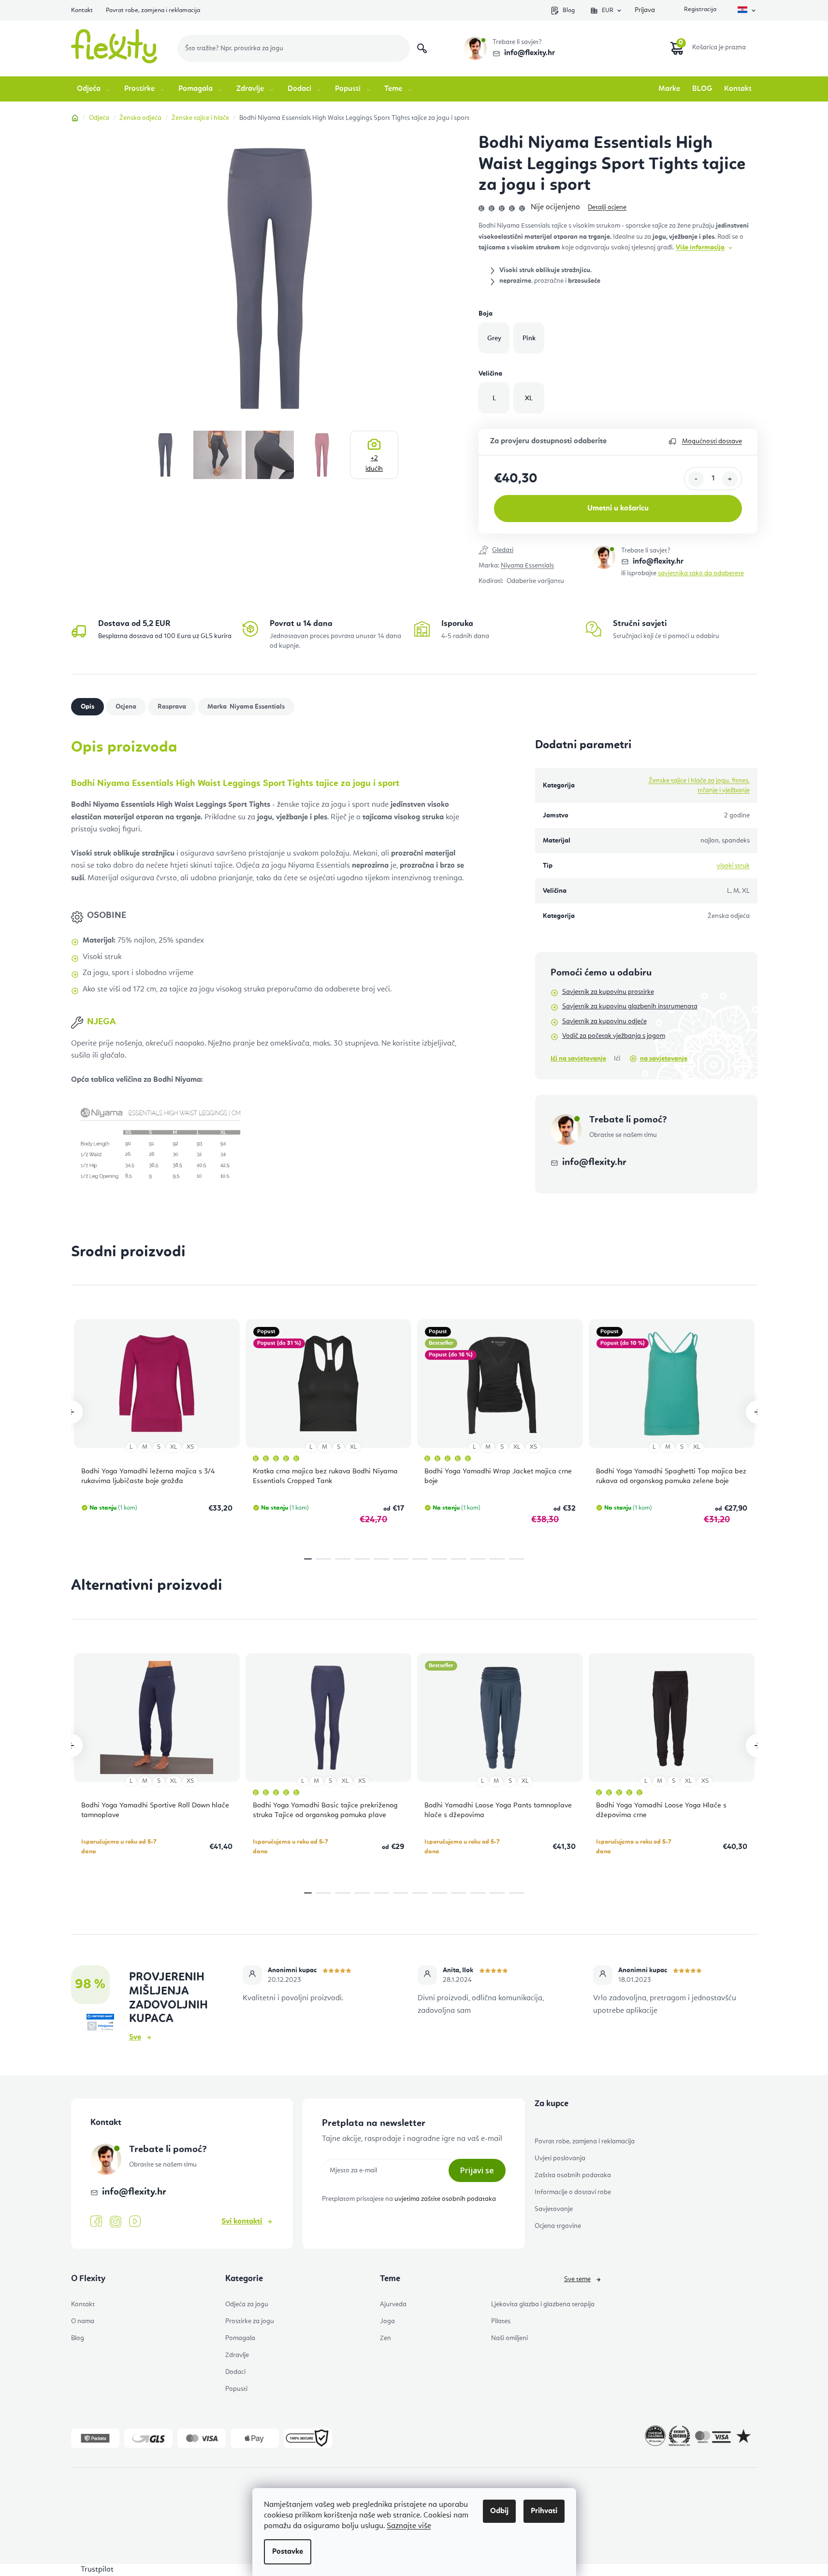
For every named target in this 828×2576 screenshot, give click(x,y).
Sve (135, 2038)
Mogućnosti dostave (712, 441)
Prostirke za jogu (250, 2321)
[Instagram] (116, 2222)
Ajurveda (393, 2304)
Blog (569, 10)
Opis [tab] (87, 707)
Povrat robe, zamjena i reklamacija (153, 10)
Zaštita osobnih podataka (573, 2175)
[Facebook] (96, 2222)
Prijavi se (477, 2170)
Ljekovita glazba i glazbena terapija (543, 2304)
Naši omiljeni (509, 2338)
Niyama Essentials (527, 566)
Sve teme (577, 2279)
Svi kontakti (242, 2222)
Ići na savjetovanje (578, 1059)
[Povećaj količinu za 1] (730, 479)
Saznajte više (409, 2526)
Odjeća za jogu (247, 2304)
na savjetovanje (664, 1059)
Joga (387, 2321)
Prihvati (544, 2511)
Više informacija (700, 247)
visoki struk (733, 866)
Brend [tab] (256, 707)
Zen (385, 2338)
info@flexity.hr (530, 53)
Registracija (699, 10)
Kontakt (82, 10)
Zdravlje (237, 2355)
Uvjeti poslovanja (560, 2158)
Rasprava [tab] (172, 707)
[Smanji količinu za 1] (696, 479)
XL (174, 1447)
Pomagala (240, 2338)
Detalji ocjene (607, 207)
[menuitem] (94, 89)
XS (190, 1447)
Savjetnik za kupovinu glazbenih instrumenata (630, 1006)
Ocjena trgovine (558, 2226)
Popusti (236, 2389)
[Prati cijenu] (535, 551)
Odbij (499, 2511)
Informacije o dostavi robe (573, 2192)
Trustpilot (97, 2570)
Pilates (501, 2321)
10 (497, 1559)
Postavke (288, 2552)
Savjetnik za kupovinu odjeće (604, 1021)
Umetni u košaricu (618, 509)
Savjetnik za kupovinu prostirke (608, 992)
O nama (83, 2321)
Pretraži (422, 48)
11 (517, 1559)
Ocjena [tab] (126, 707)
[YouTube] (135, 2222)
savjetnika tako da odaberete (701, 573)
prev (71, 1412)
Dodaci (235, 2372)
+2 (374, 464)
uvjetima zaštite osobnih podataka (445, 2199)
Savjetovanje (554, 2209)
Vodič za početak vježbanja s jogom (614, 1036)
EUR (608, 10)
